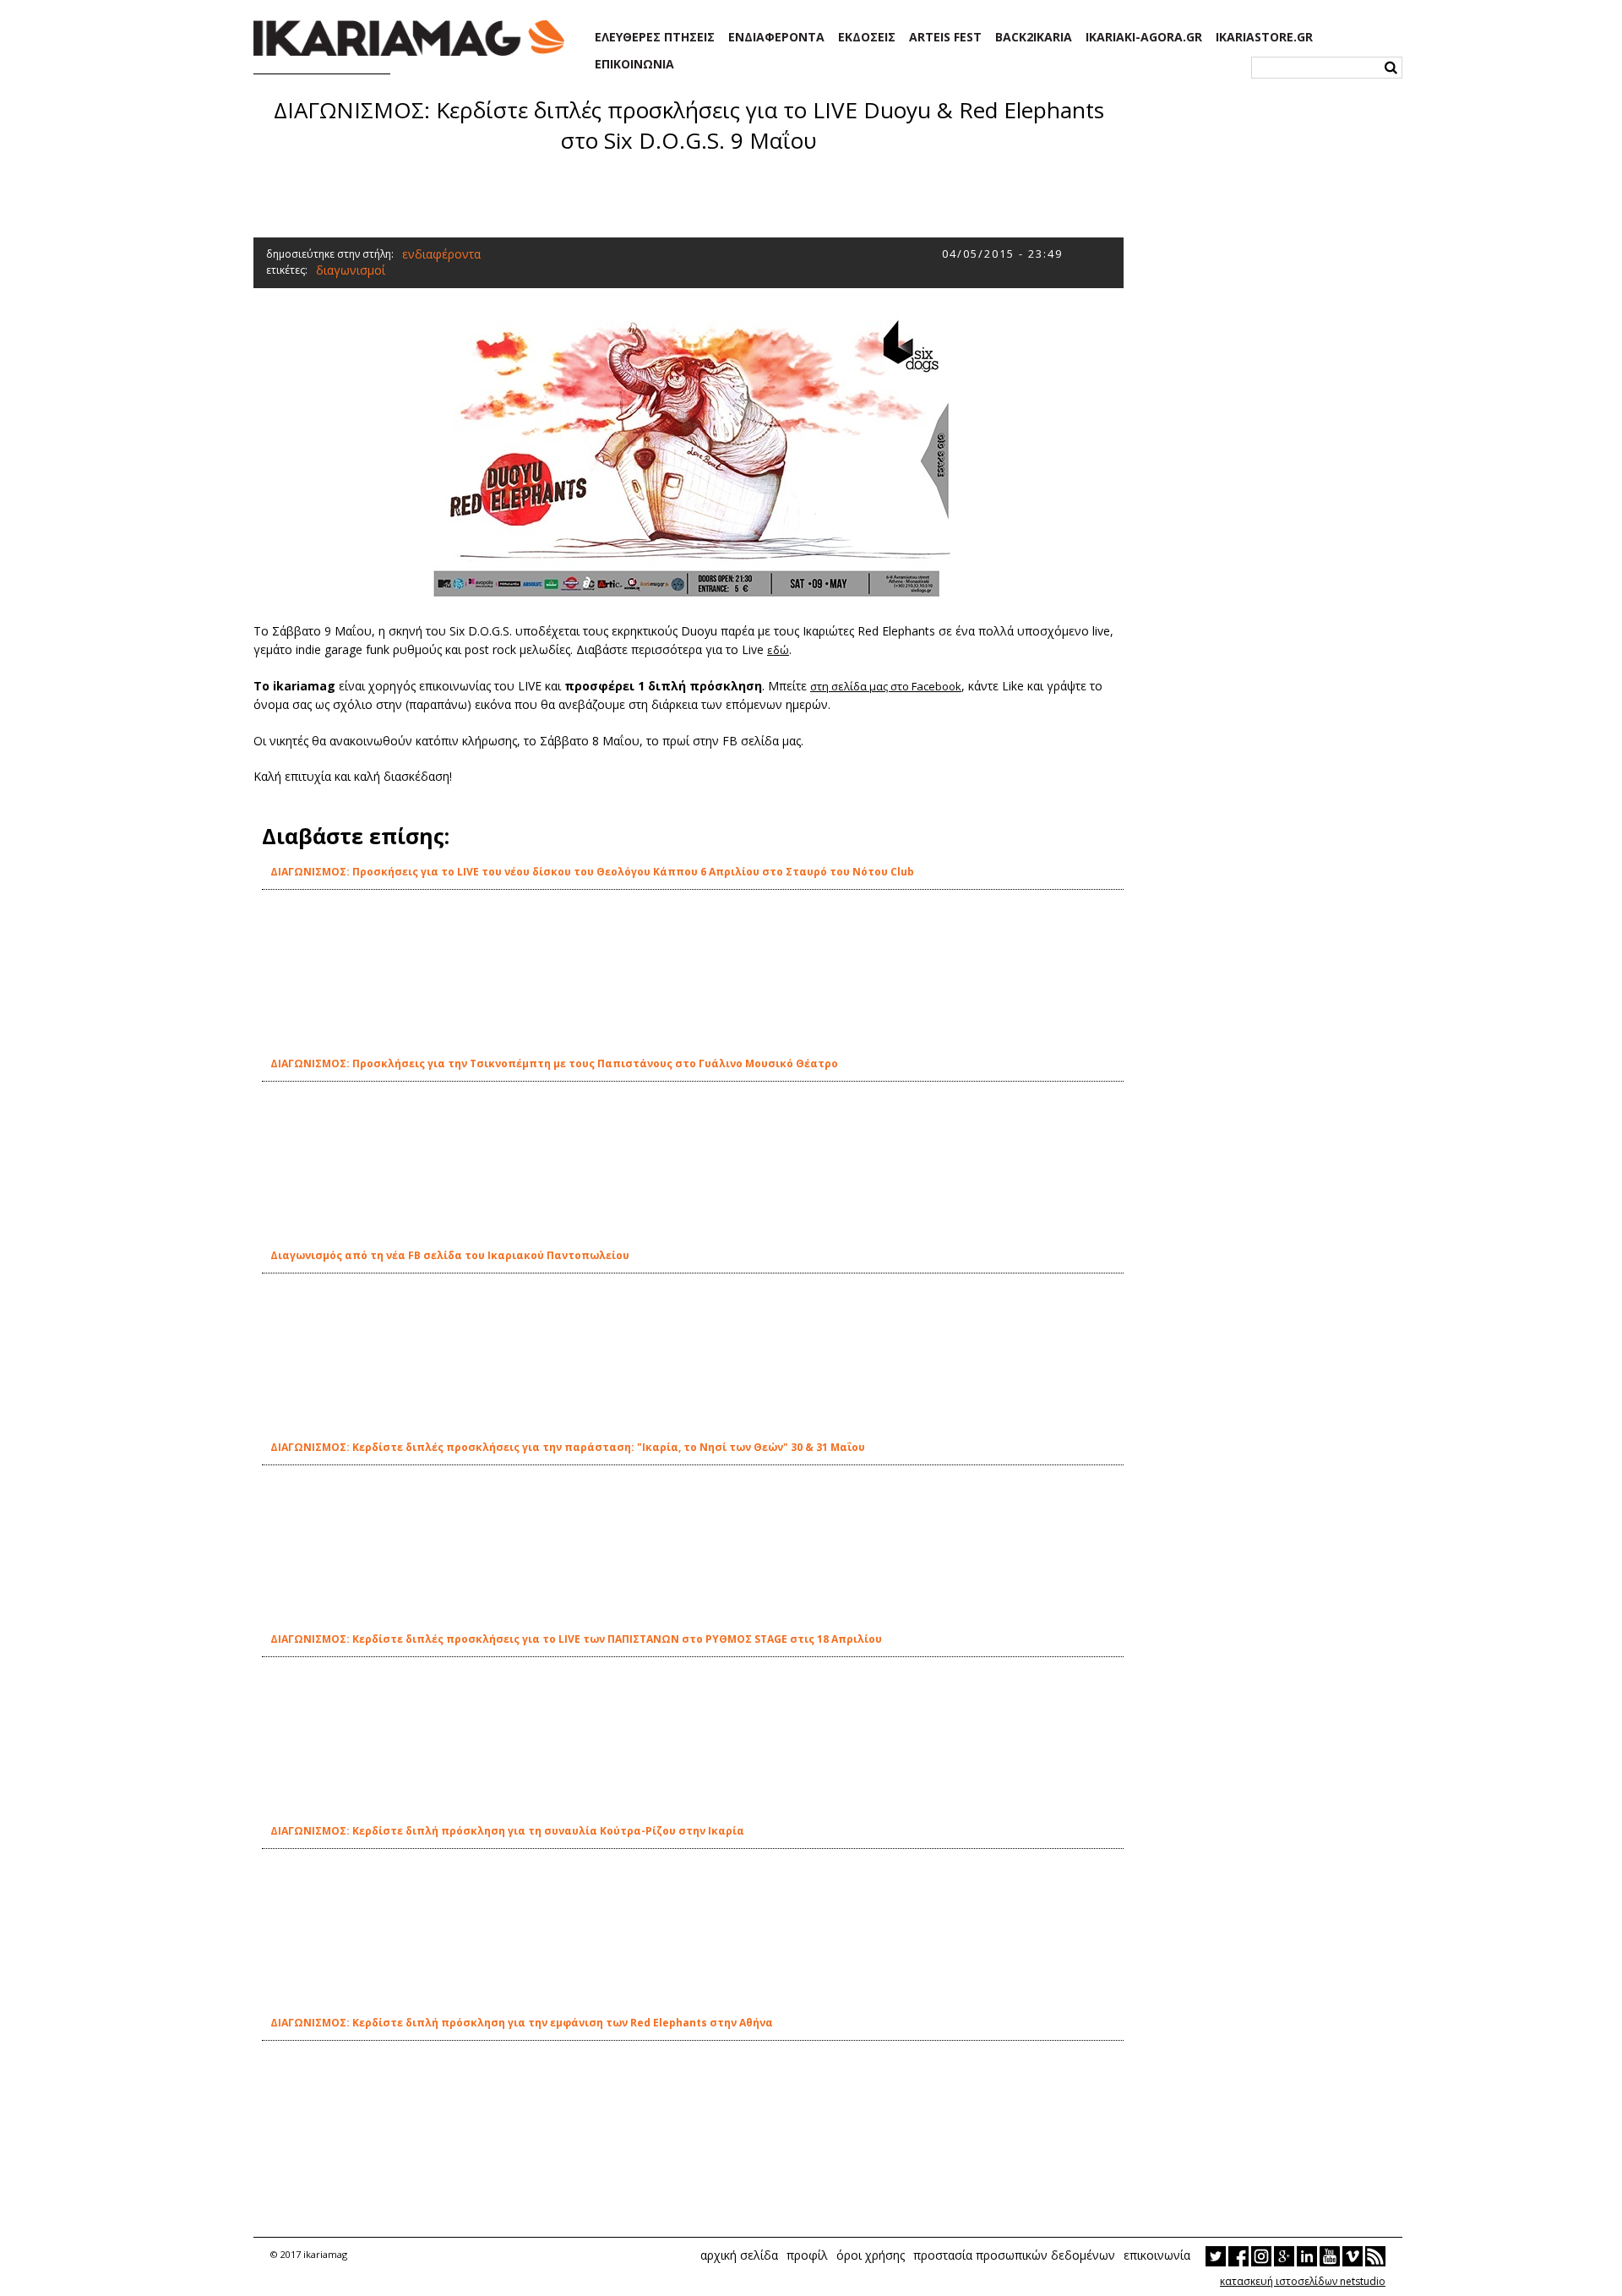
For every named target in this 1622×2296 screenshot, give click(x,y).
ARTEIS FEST (945, 37)
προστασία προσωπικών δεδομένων (1014, 2255)
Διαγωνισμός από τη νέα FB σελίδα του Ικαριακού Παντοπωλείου (450, 1255)
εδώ (778, 650)
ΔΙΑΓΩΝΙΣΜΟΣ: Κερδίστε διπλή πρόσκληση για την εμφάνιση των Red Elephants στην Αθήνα (522, 2023)
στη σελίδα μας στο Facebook (886, 686)
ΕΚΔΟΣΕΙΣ (867, 37)
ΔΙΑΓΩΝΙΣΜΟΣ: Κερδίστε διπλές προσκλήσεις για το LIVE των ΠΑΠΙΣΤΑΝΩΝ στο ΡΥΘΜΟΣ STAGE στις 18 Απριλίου (576, 1639)
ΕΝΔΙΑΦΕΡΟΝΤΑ (776, 37)
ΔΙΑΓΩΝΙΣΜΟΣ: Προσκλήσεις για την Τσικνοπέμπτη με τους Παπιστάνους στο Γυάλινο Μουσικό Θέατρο (554, 1063)
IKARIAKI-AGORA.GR (1144, 37)
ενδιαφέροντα (441, 254)
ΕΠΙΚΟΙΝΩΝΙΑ (634, 64)
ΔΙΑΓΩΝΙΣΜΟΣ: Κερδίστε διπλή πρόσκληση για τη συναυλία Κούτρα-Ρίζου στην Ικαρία (507, 1831)
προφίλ (807, 2255)
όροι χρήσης (871, 2255)
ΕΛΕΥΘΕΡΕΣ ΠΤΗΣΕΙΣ (655, 37)
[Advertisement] (689, 194)
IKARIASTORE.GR (1264, 37)
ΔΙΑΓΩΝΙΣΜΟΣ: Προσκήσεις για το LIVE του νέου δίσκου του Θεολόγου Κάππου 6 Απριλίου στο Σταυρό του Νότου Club (592, 872)
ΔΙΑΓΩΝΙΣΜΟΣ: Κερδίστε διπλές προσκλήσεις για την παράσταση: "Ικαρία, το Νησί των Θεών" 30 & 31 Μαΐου (568, 1447)
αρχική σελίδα (739, 2255)
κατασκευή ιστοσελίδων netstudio (1303, 2281)
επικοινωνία (1157, 2255)
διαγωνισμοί (351, 270)
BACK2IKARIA (1034, 37)
